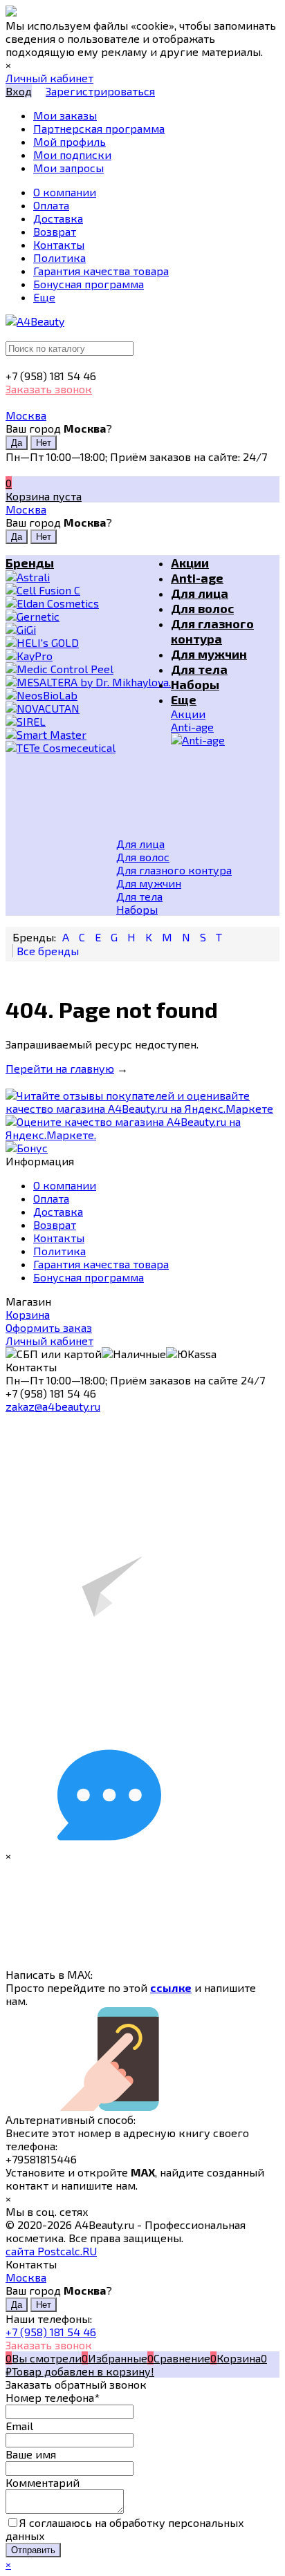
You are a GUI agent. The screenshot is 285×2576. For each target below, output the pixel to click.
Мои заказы (65, 115)
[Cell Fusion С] (88, 590)
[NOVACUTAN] (88, 708)
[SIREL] (88, 721)
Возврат (55, 1224)
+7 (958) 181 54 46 (51, 2332)
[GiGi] (88, 629)
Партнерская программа (99, 128)
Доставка (58, 1211)
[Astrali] (88, 577)
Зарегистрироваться (100, 91)
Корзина (28, 1314)
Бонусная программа (89, 1277)
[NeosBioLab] (88, 695)
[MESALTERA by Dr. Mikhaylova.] (88, 682)
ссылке (171, 1987)
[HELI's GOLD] (88, 642)
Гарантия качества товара (101, 1264)
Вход (19, 91)
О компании (65, 1185)
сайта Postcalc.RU (51, 2251)
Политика (59, 1251)
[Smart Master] (88, 734)
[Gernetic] (88, 616)
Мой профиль (70, 141)
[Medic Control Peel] (88, 669)
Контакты (59, 1238)
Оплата (51, 1198)
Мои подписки (72, 154)
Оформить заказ (49, 1327)
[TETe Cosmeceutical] (88, 748)
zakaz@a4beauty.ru (53, 1406)
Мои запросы (68, 168)
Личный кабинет (49, 1341)
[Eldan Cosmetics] (88, 603)
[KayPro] (88, 656)
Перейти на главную (60, 1068)
